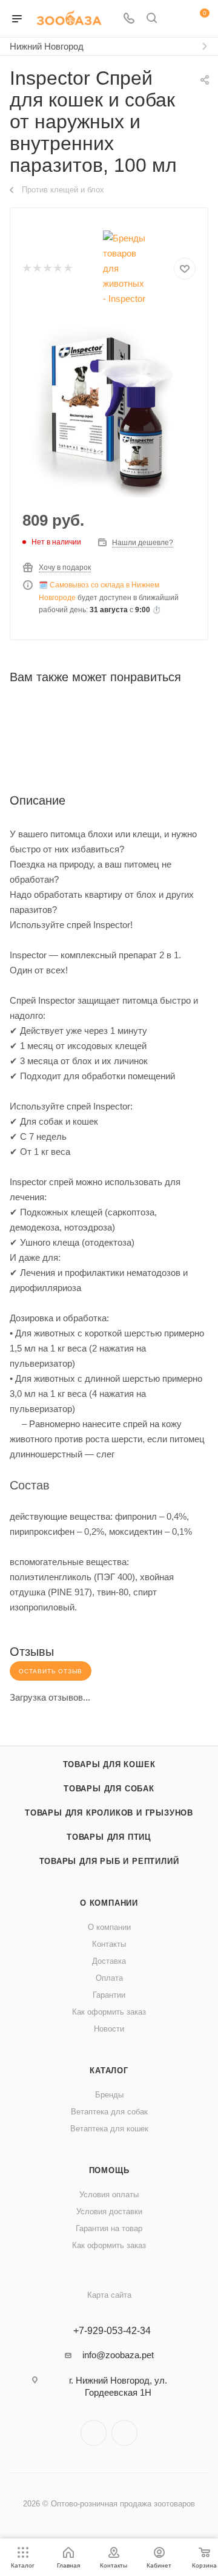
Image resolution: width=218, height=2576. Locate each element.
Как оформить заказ (109, 2012)
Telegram (94, 2433)
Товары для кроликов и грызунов (109, 1813)
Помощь (109, 2170)
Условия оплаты (109, 2195)
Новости (109, 2029)
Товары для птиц (109, 1837)
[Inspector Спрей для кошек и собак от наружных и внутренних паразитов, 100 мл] (109, 411)
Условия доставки (109, 2212)
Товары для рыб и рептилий (109, 1861)
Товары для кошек (109, 1764)
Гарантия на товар (109, 2228)
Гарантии (109, 1995)
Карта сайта (109, 2295)
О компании (109, 1903)
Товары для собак (109, 1789)
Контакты (109, 1944)
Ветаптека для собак (109, 2112)
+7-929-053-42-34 (112, 2331)
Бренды (109, 2095)
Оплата (109, 1978)
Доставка (109, 1961)
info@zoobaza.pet (118, 2355)
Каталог (109, 2071)
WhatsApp (124, 2433)
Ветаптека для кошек (109, 2129)
